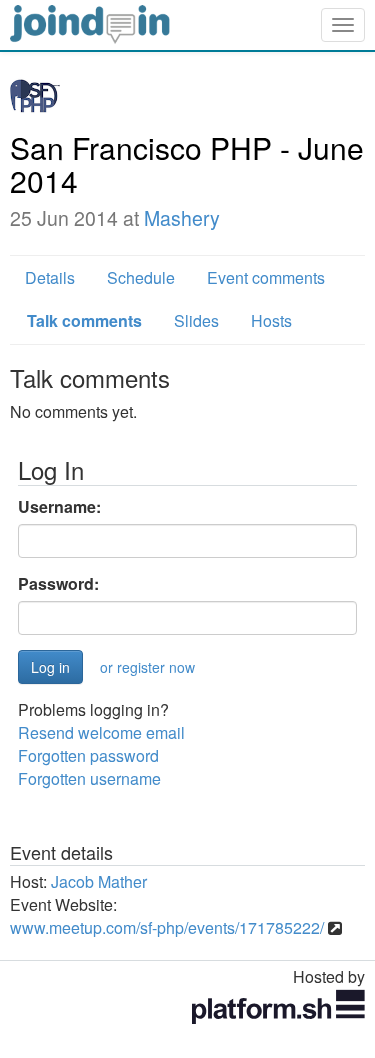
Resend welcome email (101, 732)
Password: (58, 584)
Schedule (141, 277)
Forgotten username (89, 778)
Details (50, 277)
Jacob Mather (99, 881)
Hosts (271, 320)
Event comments (266, 277)
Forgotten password (88, 755)
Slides (196, 320)
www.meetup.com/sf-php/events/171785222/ (167, 927)
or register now (147, 667)
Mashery (182, 218)
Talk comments (84, 320)
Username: (59, 507)
